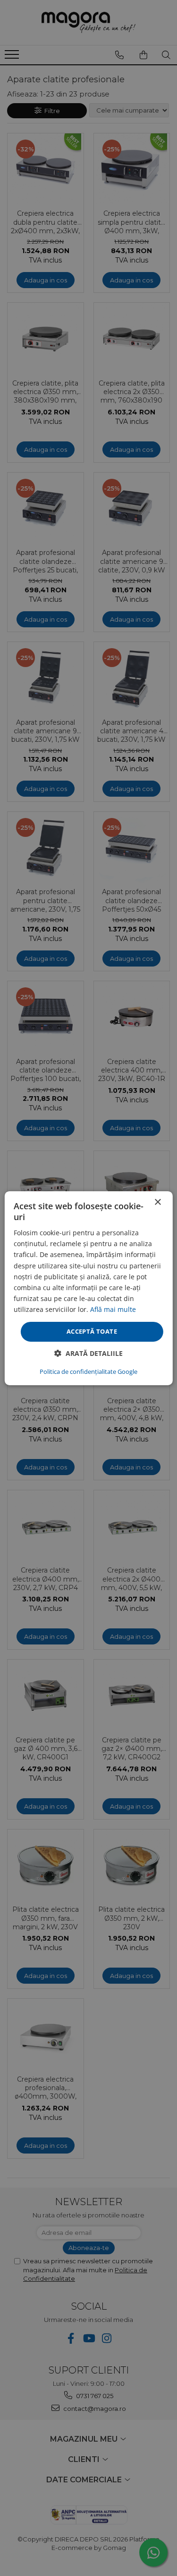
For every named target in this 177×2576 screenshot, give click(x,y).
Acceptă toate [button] (92, 1331)
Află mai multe (113, 1309)
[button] (88, 1353)
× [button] (157, 1202)
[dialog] (88, 1288)
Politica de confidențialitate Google (88, 1372)
